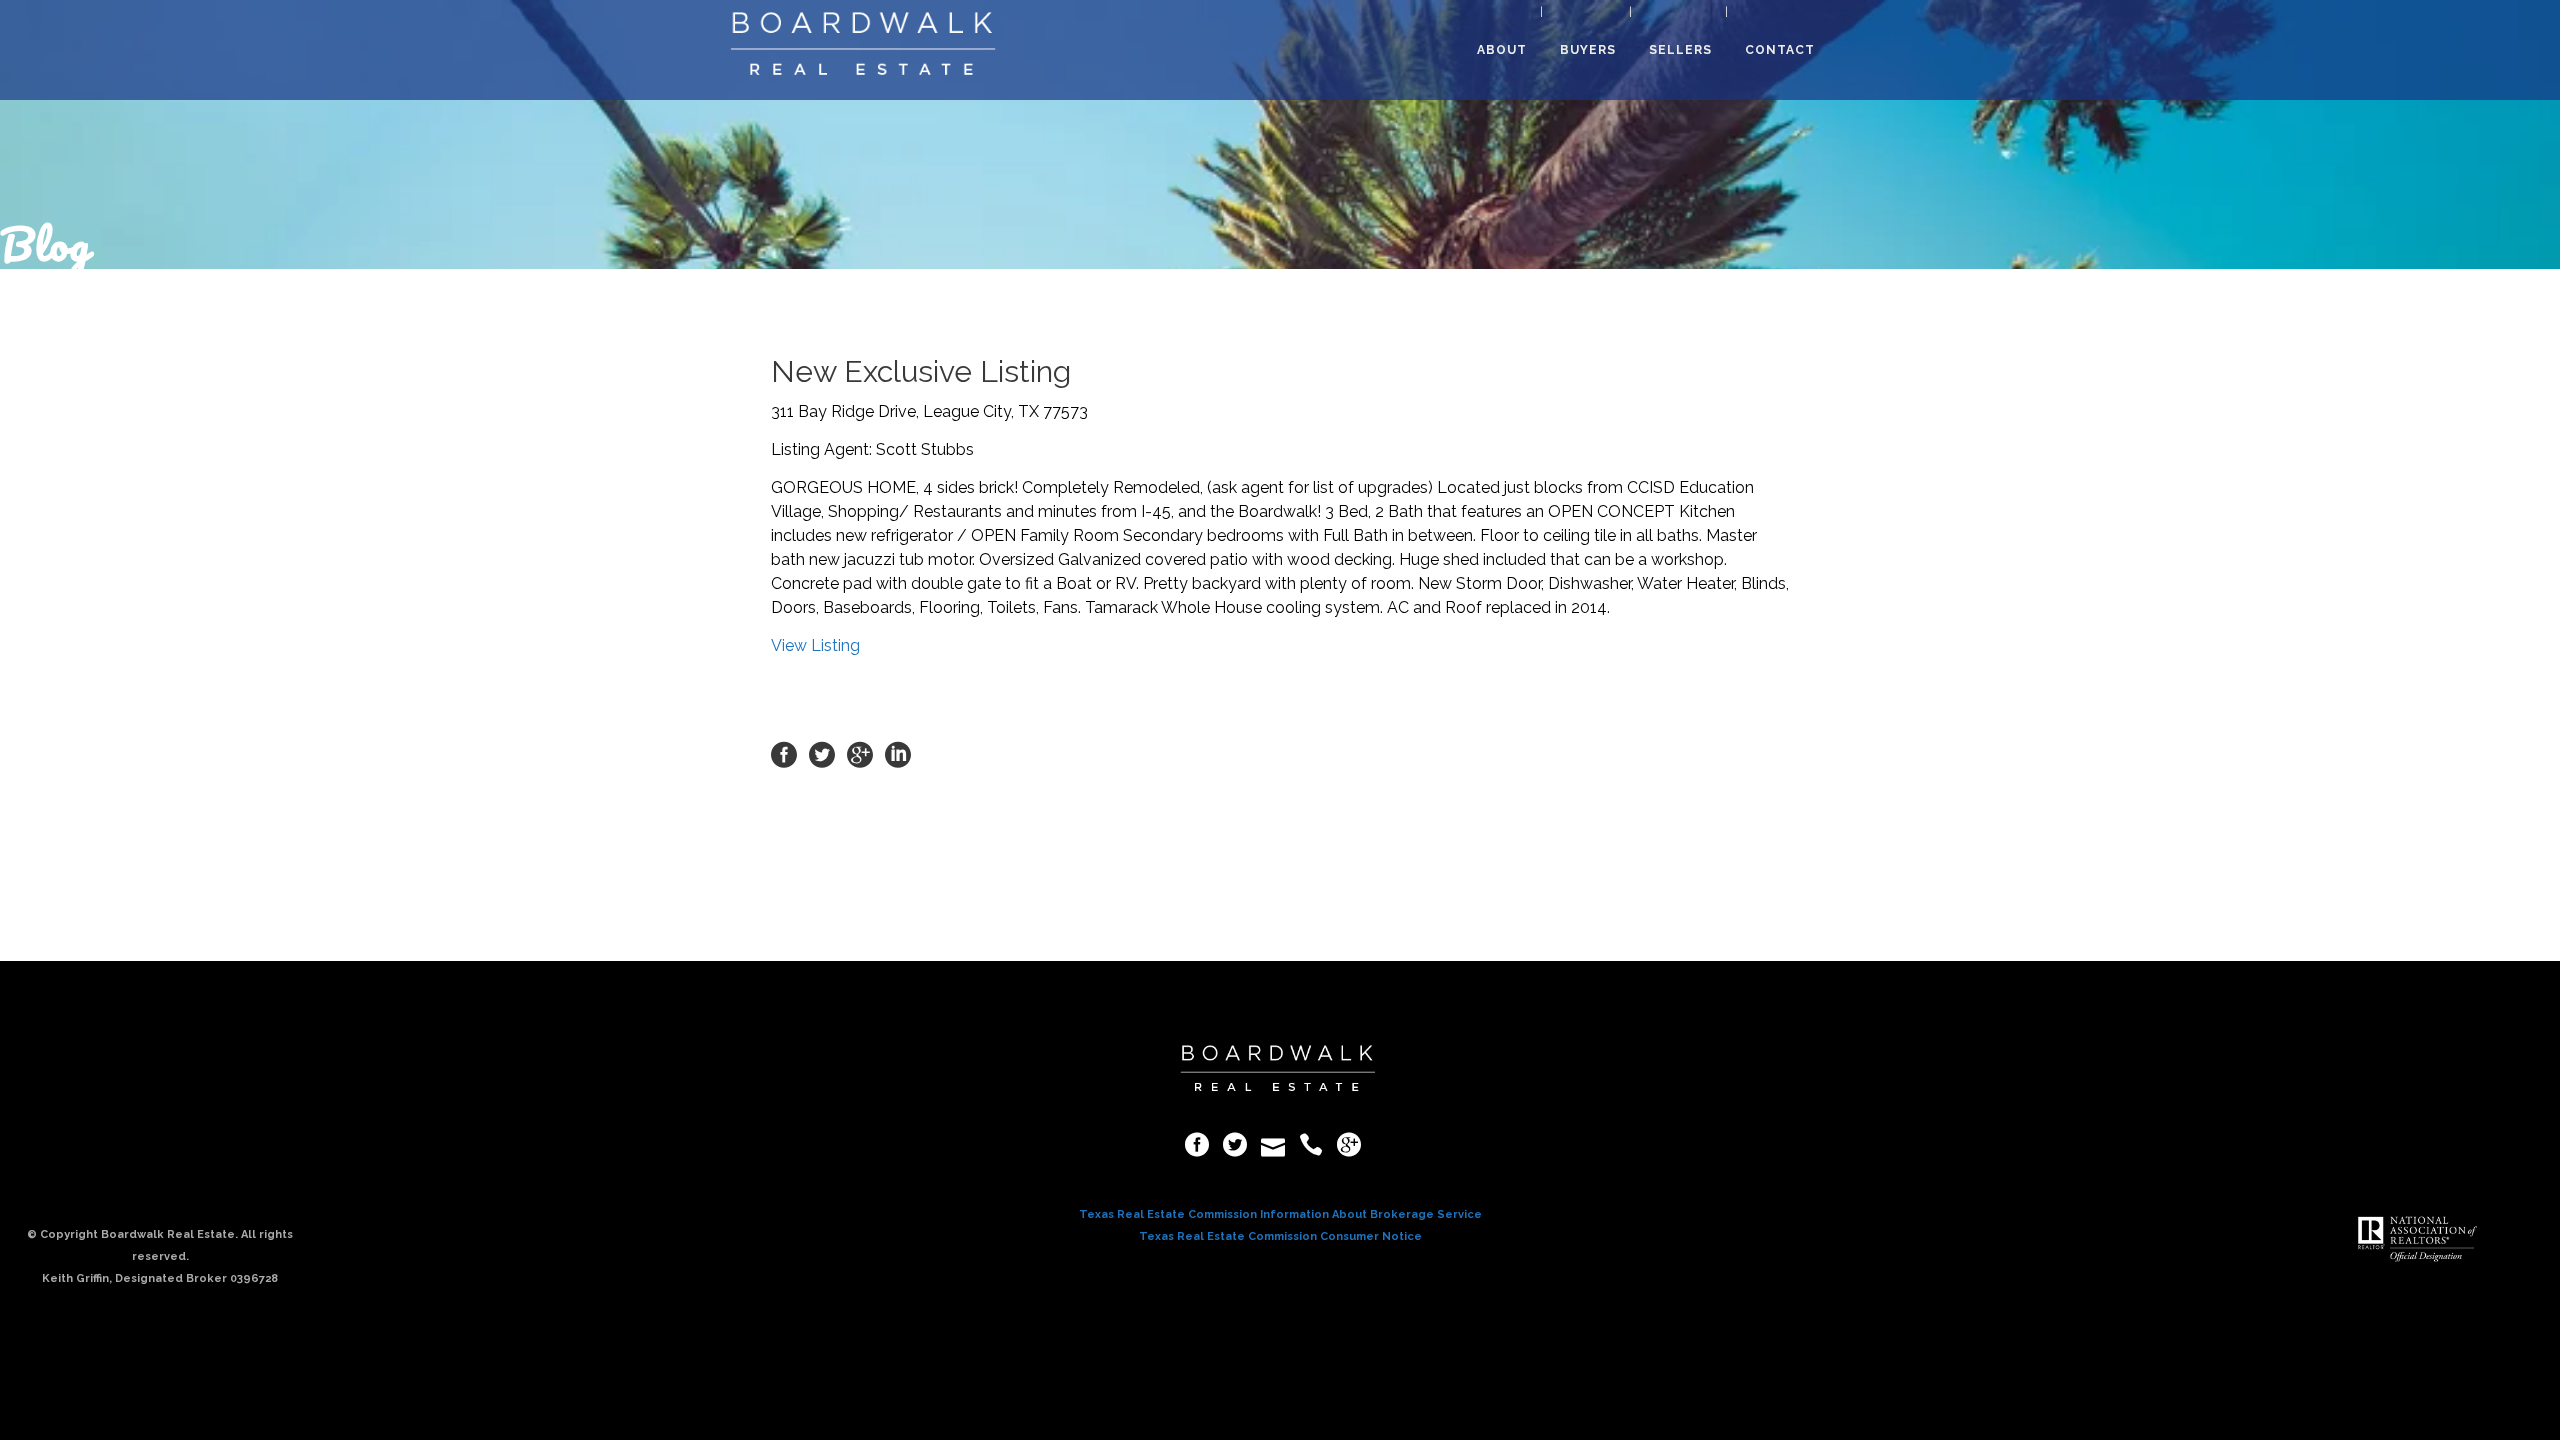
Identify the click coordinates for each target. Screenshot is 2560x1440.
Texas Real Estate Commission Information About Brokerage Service (1280, 1214)
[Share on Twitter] (822, 753)
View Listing (815, 645)
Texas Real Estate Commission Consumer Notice (1280, 1236)
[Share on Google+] (860, 753)
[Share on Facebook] (784, 753)
